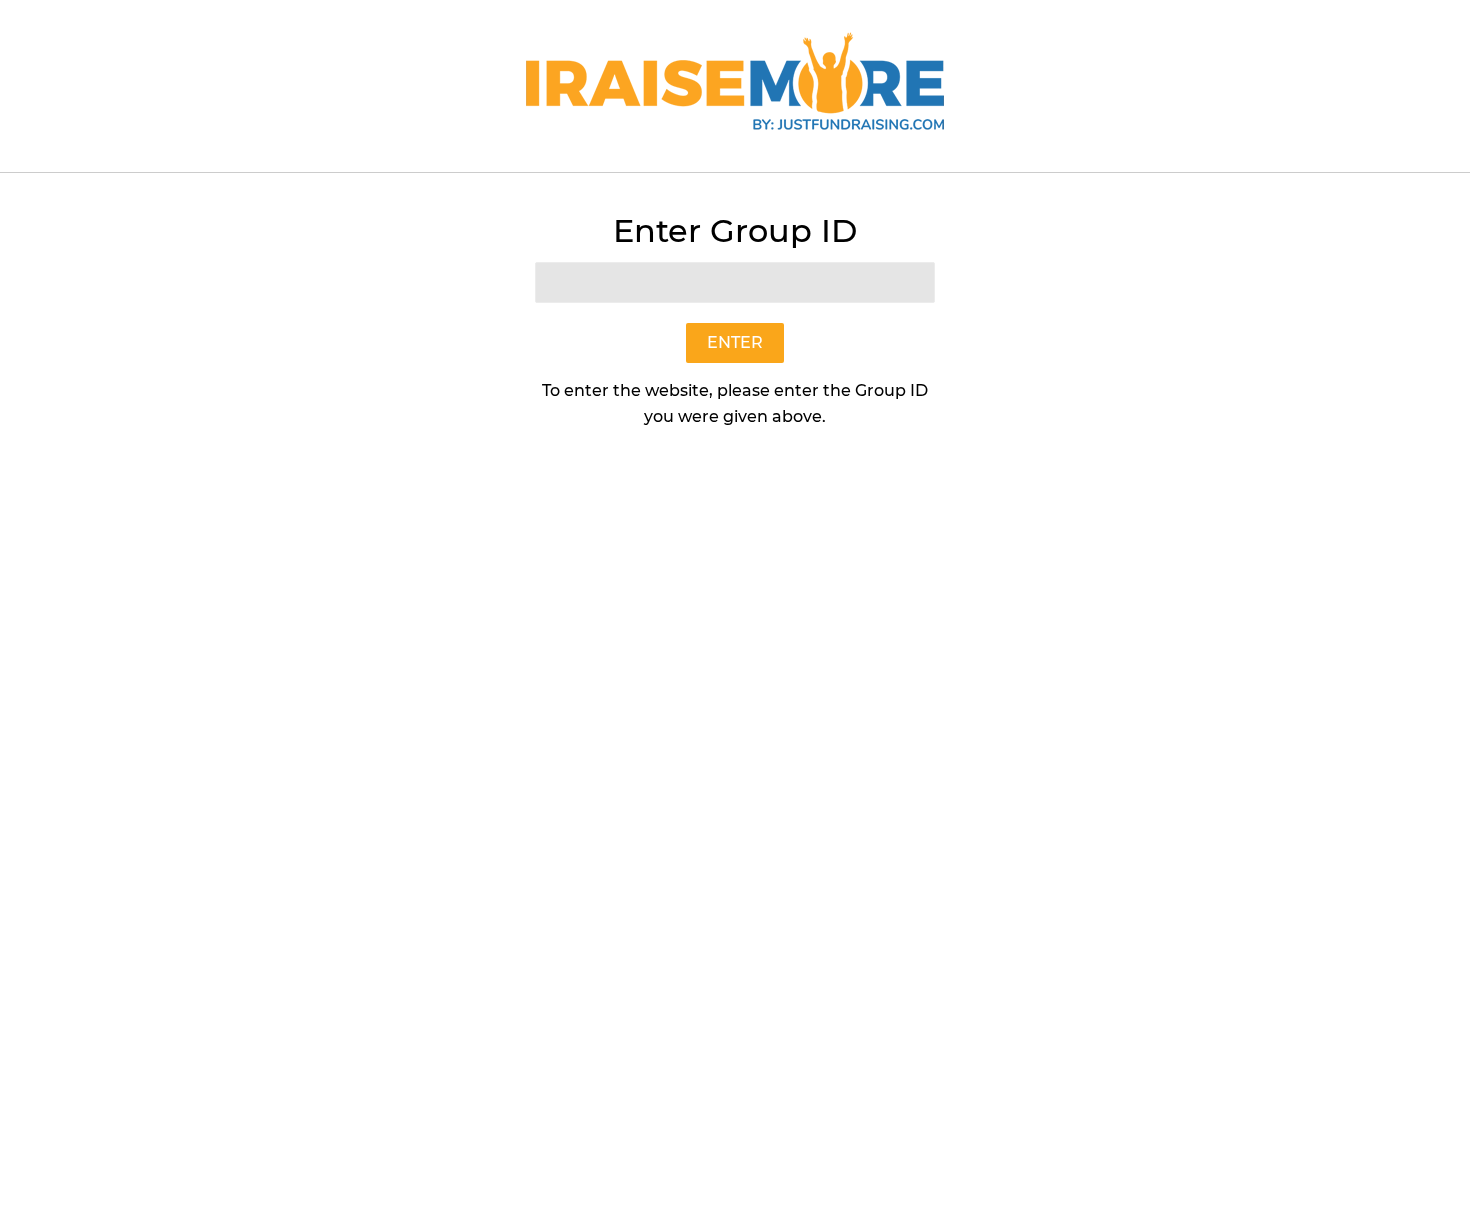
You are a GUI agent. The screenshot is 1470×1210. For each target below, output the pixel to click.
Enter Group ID (735, 230)
